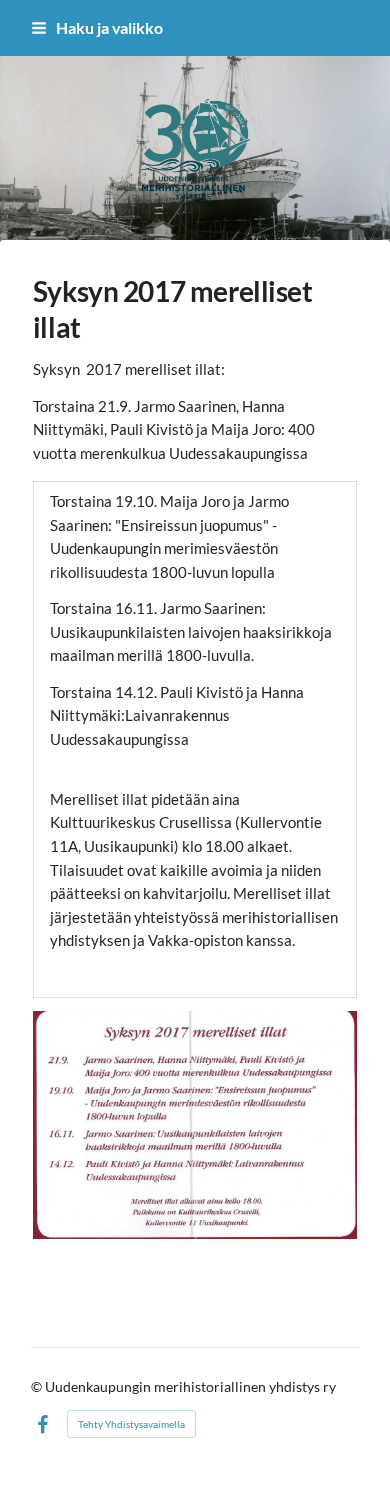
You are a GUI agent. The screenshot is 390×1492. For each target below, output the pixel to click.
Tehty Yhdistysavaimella (131, 1424)
